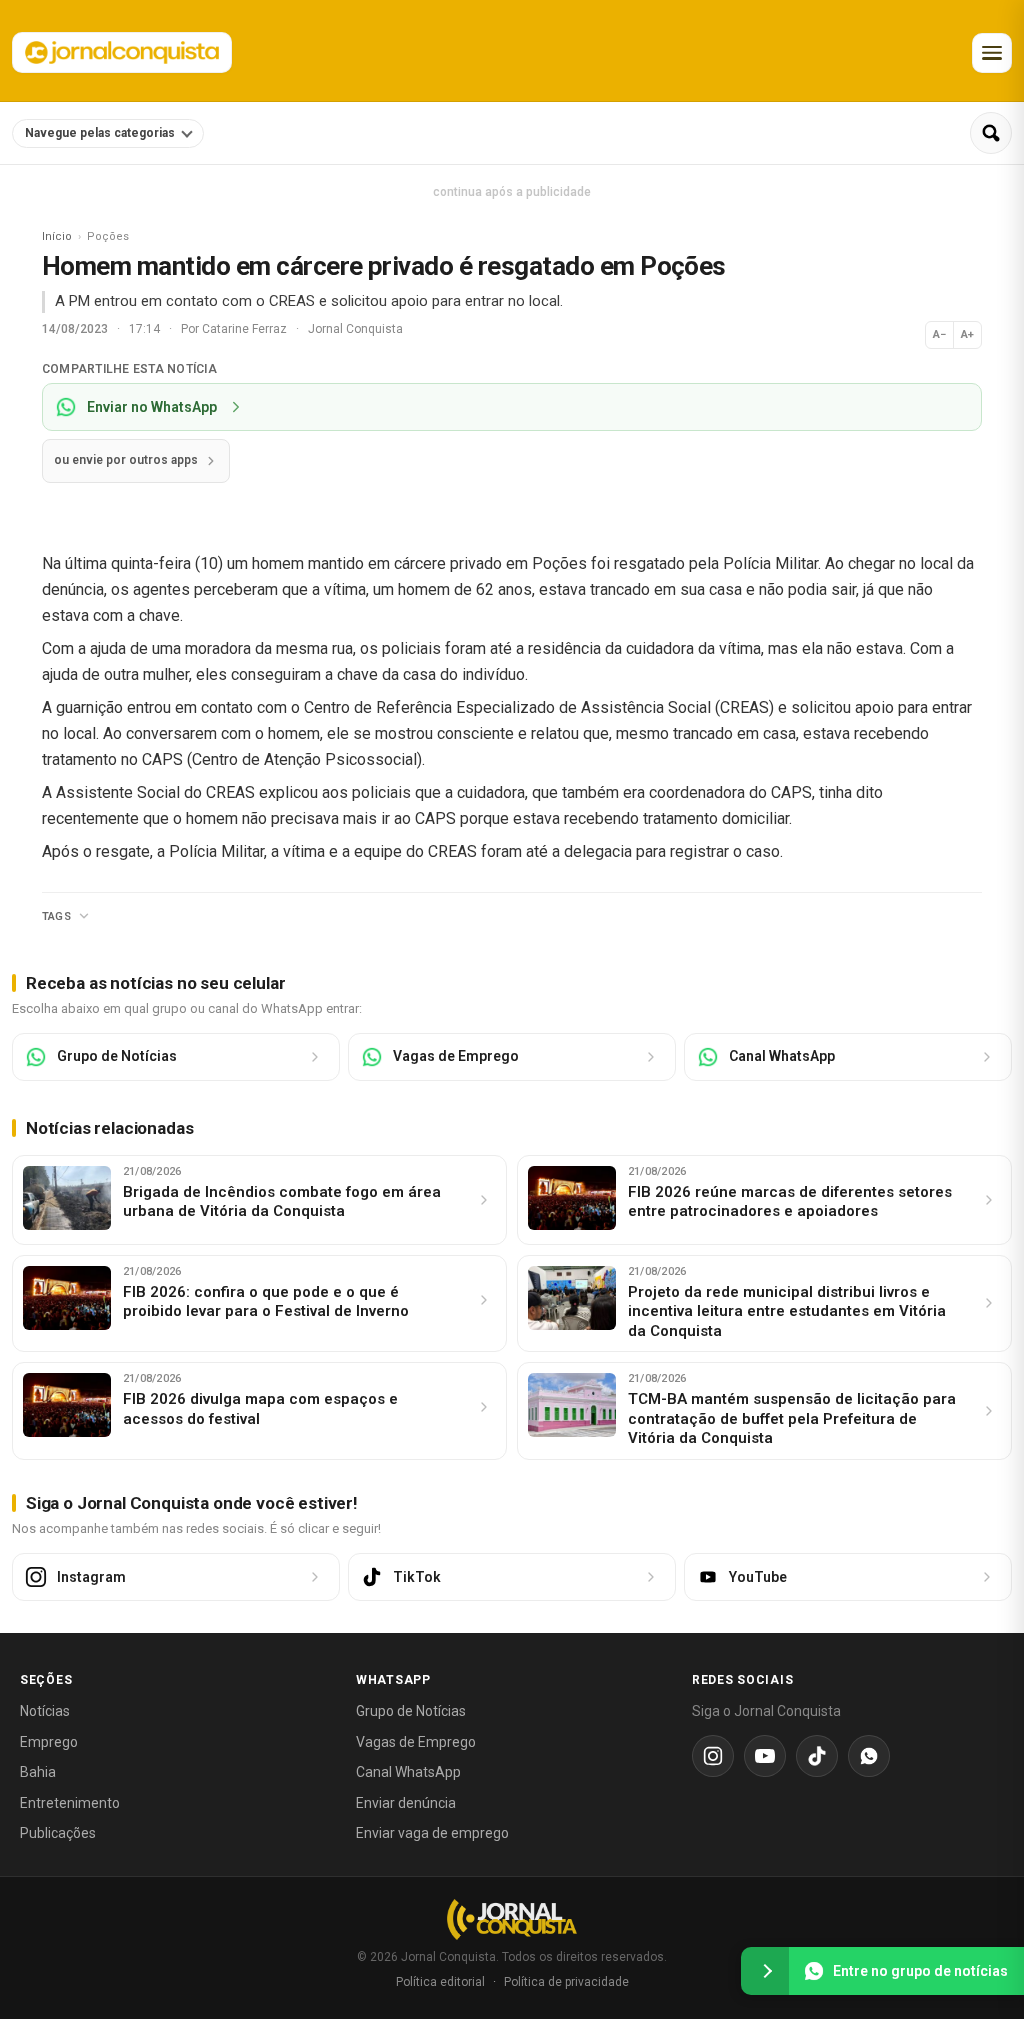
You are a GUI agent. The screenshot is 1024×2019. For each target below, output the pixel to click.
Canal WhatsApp (408, 1772)
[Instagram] (713, 1756)
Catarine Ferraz (246, 329)
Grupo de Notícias (411, 1711)
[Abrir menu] (992, 53)
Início (57, 236)
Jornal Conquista (355, 329)
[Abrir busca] (991, 133)
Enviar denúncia (406, 1803)
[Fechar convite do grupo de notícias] (765, 1971)
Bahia (38, 1772)
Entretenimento (70, 1803)
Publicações (58, 1833)
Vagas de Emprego (416, 1742)
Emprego (49, 1742)
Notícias (45, 1711)
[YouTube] (765, 1756)
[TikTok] (817, 1756)
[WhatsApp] (869, 1756)
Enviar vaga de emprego (432, 1833)
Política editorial (440, 1982)
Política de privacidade (566, 1982)
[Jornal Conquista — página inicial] (512, 1919)
